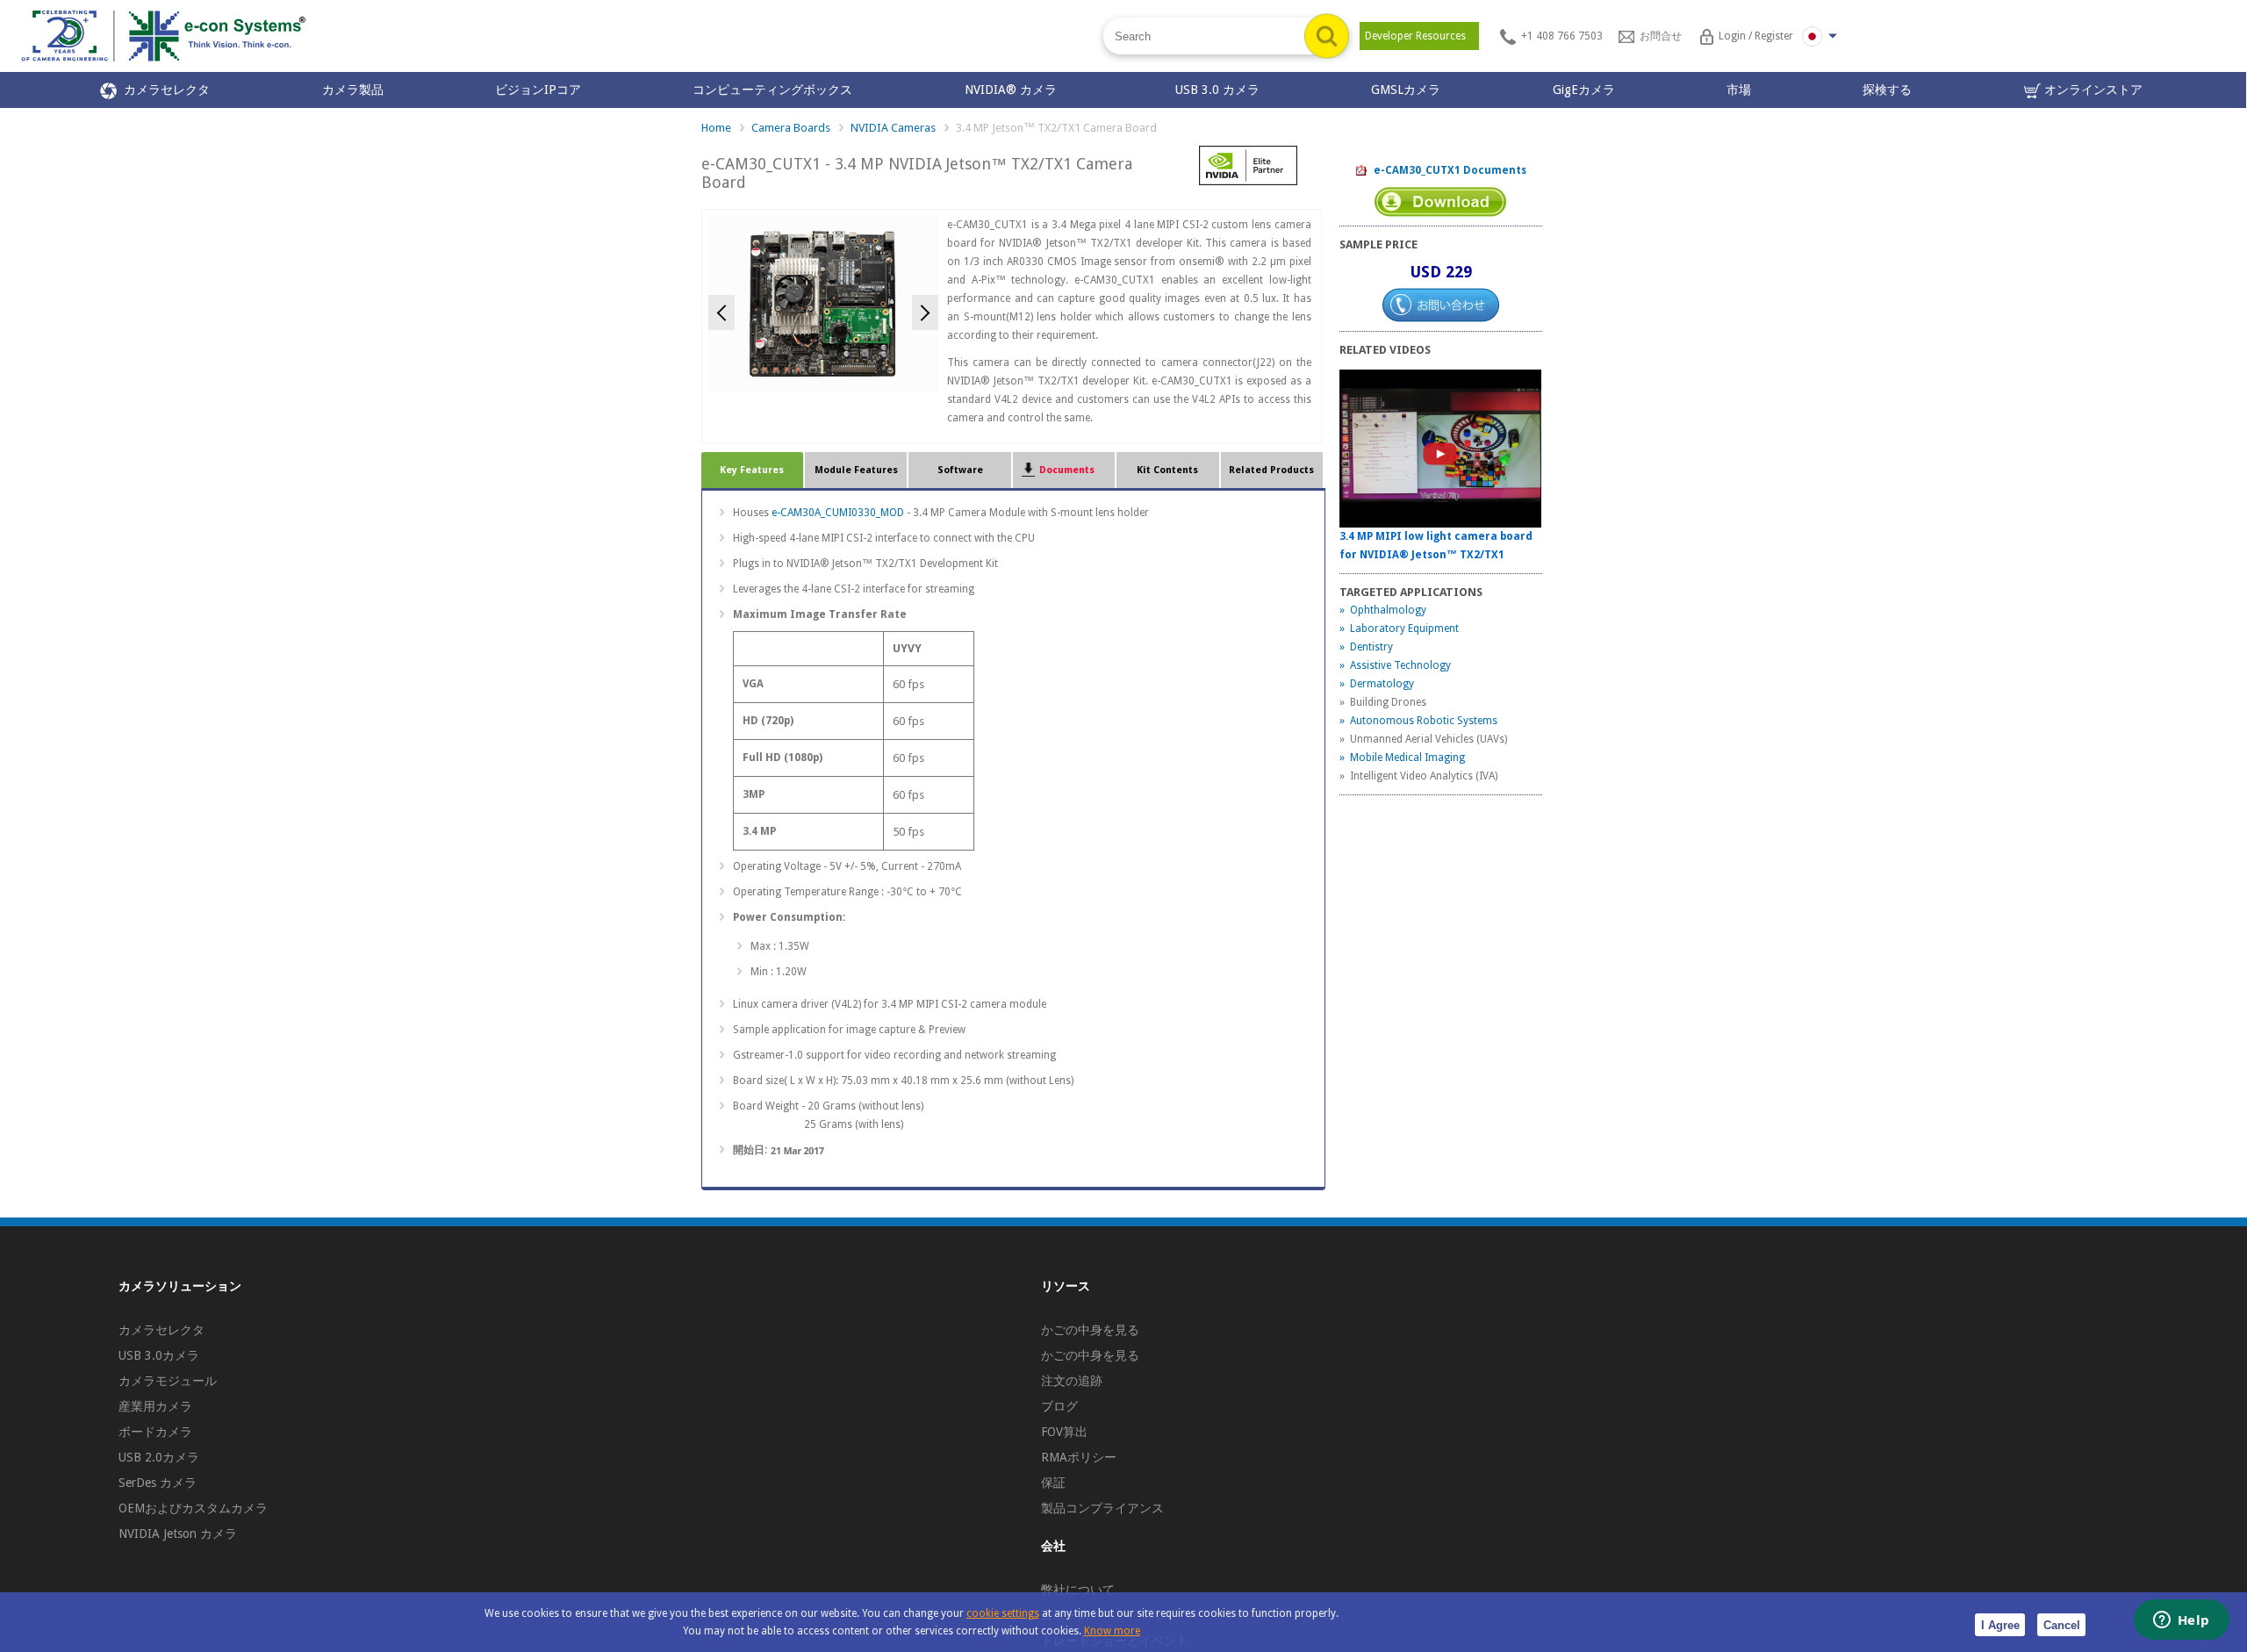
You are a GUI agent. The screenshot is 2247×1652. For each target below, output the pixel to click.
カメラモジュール (168, 1381)
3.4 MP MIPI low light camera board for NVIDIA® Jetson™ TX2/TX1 (1436, 546)
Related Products (1271, 470)
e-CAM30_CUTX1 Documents (1447, 170)
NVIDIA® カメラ (1014, 90)
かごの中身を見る (1090, 1330)
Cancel (2062, 1625)
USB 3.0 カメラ (1217, 90)
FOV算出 (1064, 1432)
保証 (1053, 1483)
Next (925, 312)
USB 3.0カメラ (159, 1355)
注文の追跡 (1072, 1381)
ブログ (1059, 1406)
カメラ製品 (353, 90)
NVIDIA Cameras (893, 128)
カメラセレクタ (163, 90)
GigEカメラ (1584, 90)
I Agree (2000, 1625)
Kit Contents (1167, 470)
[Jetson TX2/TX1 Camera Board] (823, 303)
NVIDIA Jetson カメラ (178, 1533)
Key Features (752, 470)
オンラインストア (2092, 90)
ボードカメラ (155, 1432)
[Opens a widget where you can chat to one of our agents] (2181, 1621)
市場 (1739, 90)
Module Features (856, 470)
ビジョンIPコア (538, 90)
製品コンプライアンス (1102, 1508)
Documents (1064, 470)
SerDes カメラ (158, 1483)
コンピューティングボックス (772, 90)
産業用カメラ (155, 1406)
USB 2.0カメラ (159, 1457)
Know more (1112, 1631)
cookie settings (1003, 1613)
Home (716, 128)
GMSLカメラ (1406, 90)
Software (960, 470)
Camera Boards (791, 128)
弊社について (1078, 1590)
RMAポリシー (1079, 1457)
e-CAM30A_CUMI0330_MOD (838, 513)
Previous (721, 312)
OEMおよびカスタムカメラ (193, 1508)
